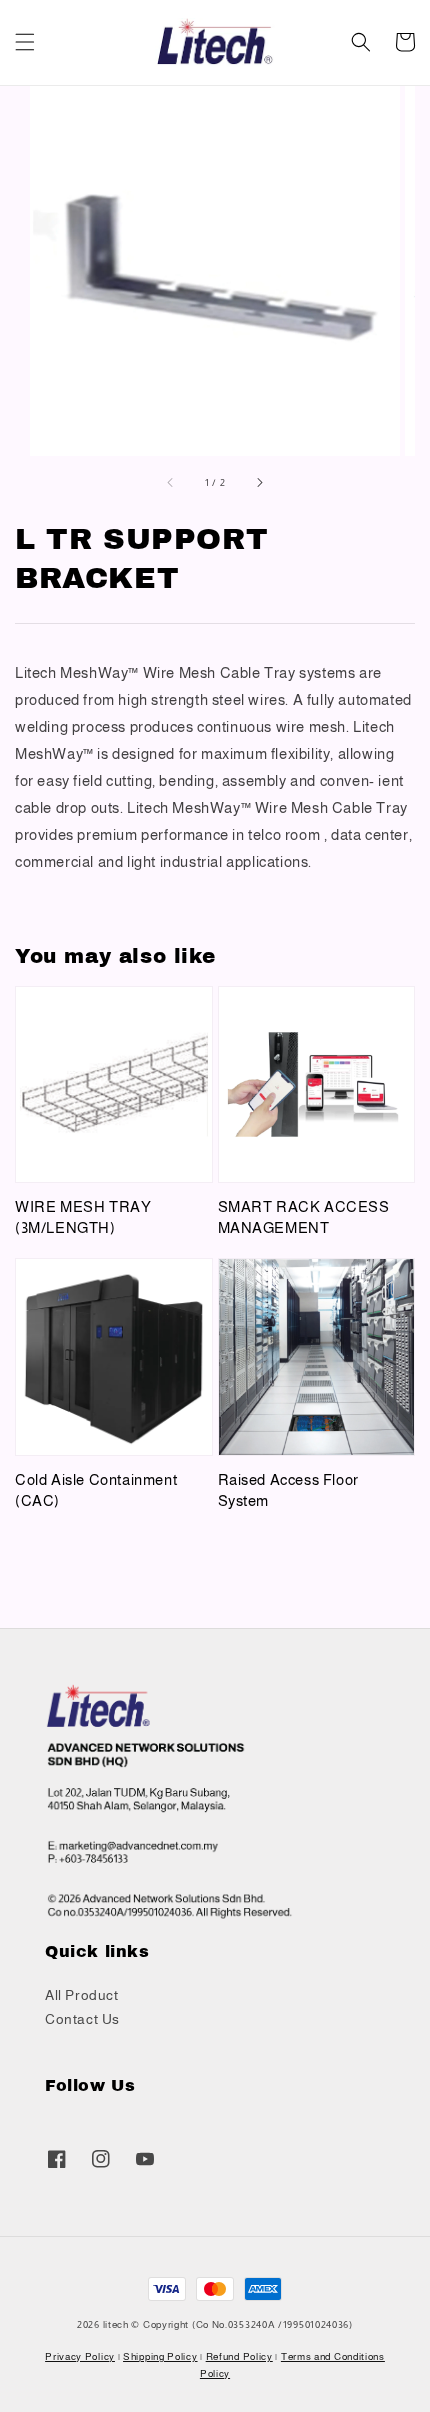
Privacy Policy (80, 2356)
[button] (25, 42)
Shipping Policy (160, 2356)
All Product (82, 1995)
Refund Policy (239, 2356)
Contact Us (82, 2019)
